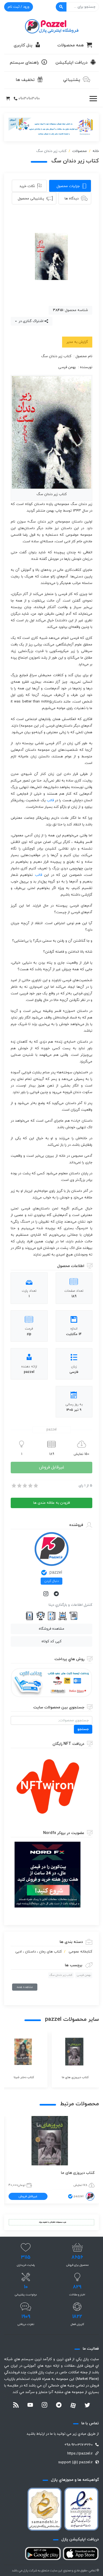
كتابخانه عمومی (80, 1952)
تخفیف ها (25, 80)
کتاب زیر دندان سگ (61, 1975)
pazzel (56, 1573)
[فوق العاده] (35, 1486)
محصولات (80, 151)
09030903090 (29, 99)
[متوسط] (24, 1486)
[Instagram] (46, 1594)
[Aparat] (73, 2405)
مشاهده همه (25, 1987)
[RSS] (16, 2406)
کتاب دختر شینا (81, 2173)
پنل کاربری (23, 45)
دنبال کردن (51, 1581)
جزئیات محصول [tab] (68, 186)
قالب (50, 800)
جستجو (83, 1729)
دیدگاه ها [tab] (72, 199)
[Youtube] (30, 2406)
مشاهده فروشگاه (51, 1629)
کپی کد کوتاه (51, 1641)
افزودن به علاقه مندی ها (52, 1503)
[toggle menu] (93, 99)
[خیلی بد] (13, 1486)
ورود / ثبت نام (19, 7)
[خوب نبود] (19, 1486)
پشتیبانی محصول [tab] (31, 199)
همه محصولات (71, 45)
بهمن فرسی (84, 1975)
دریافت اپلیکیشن (72, 63)
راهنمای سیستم (24, 63)
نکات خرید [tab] (27, 186)
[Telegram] (57, 1594)
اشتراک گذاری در (30, 321)
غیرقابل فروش (52, 1467)
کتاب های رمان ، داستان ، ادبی (39, 1952)
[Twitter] (87, 2406)
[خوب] (30, 1486)
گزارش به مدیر (77, 342)
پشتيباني (72, 80)
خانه (96, 151)
